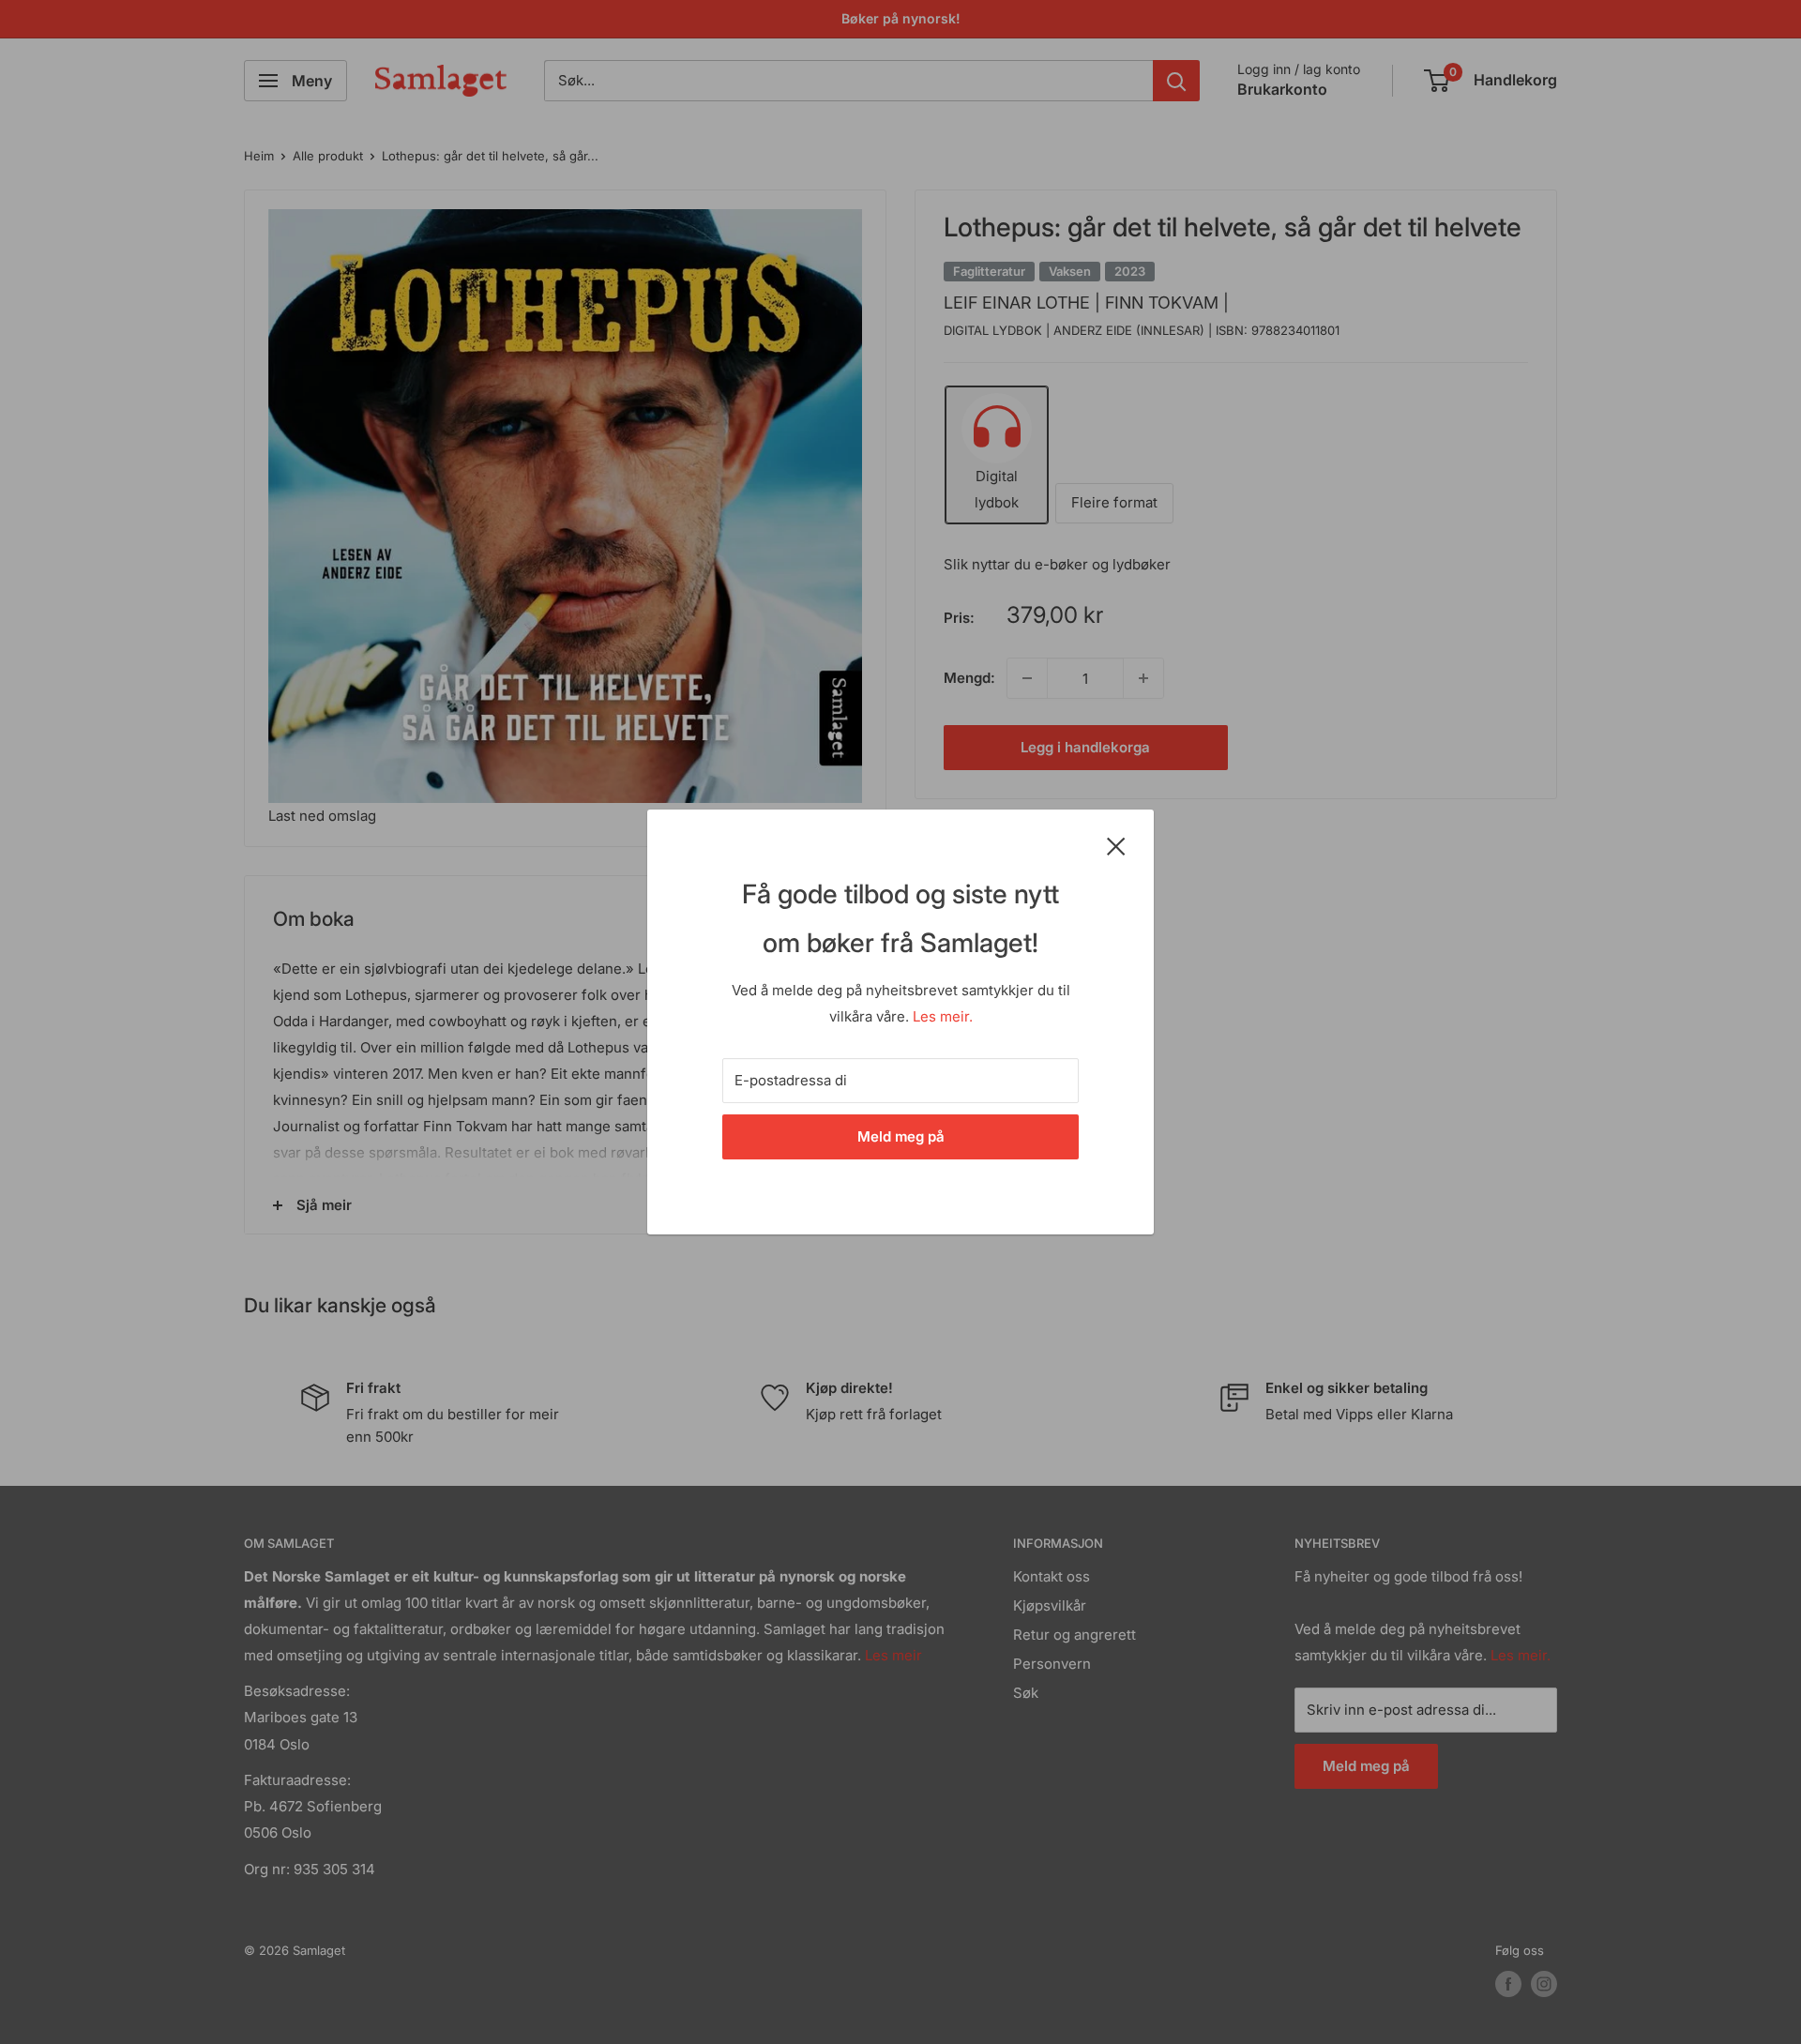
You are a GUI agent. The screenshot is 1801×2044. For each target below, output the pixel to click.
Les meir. (943, 1016)
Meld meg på (901, 1136)
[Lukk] (1116, 845)
